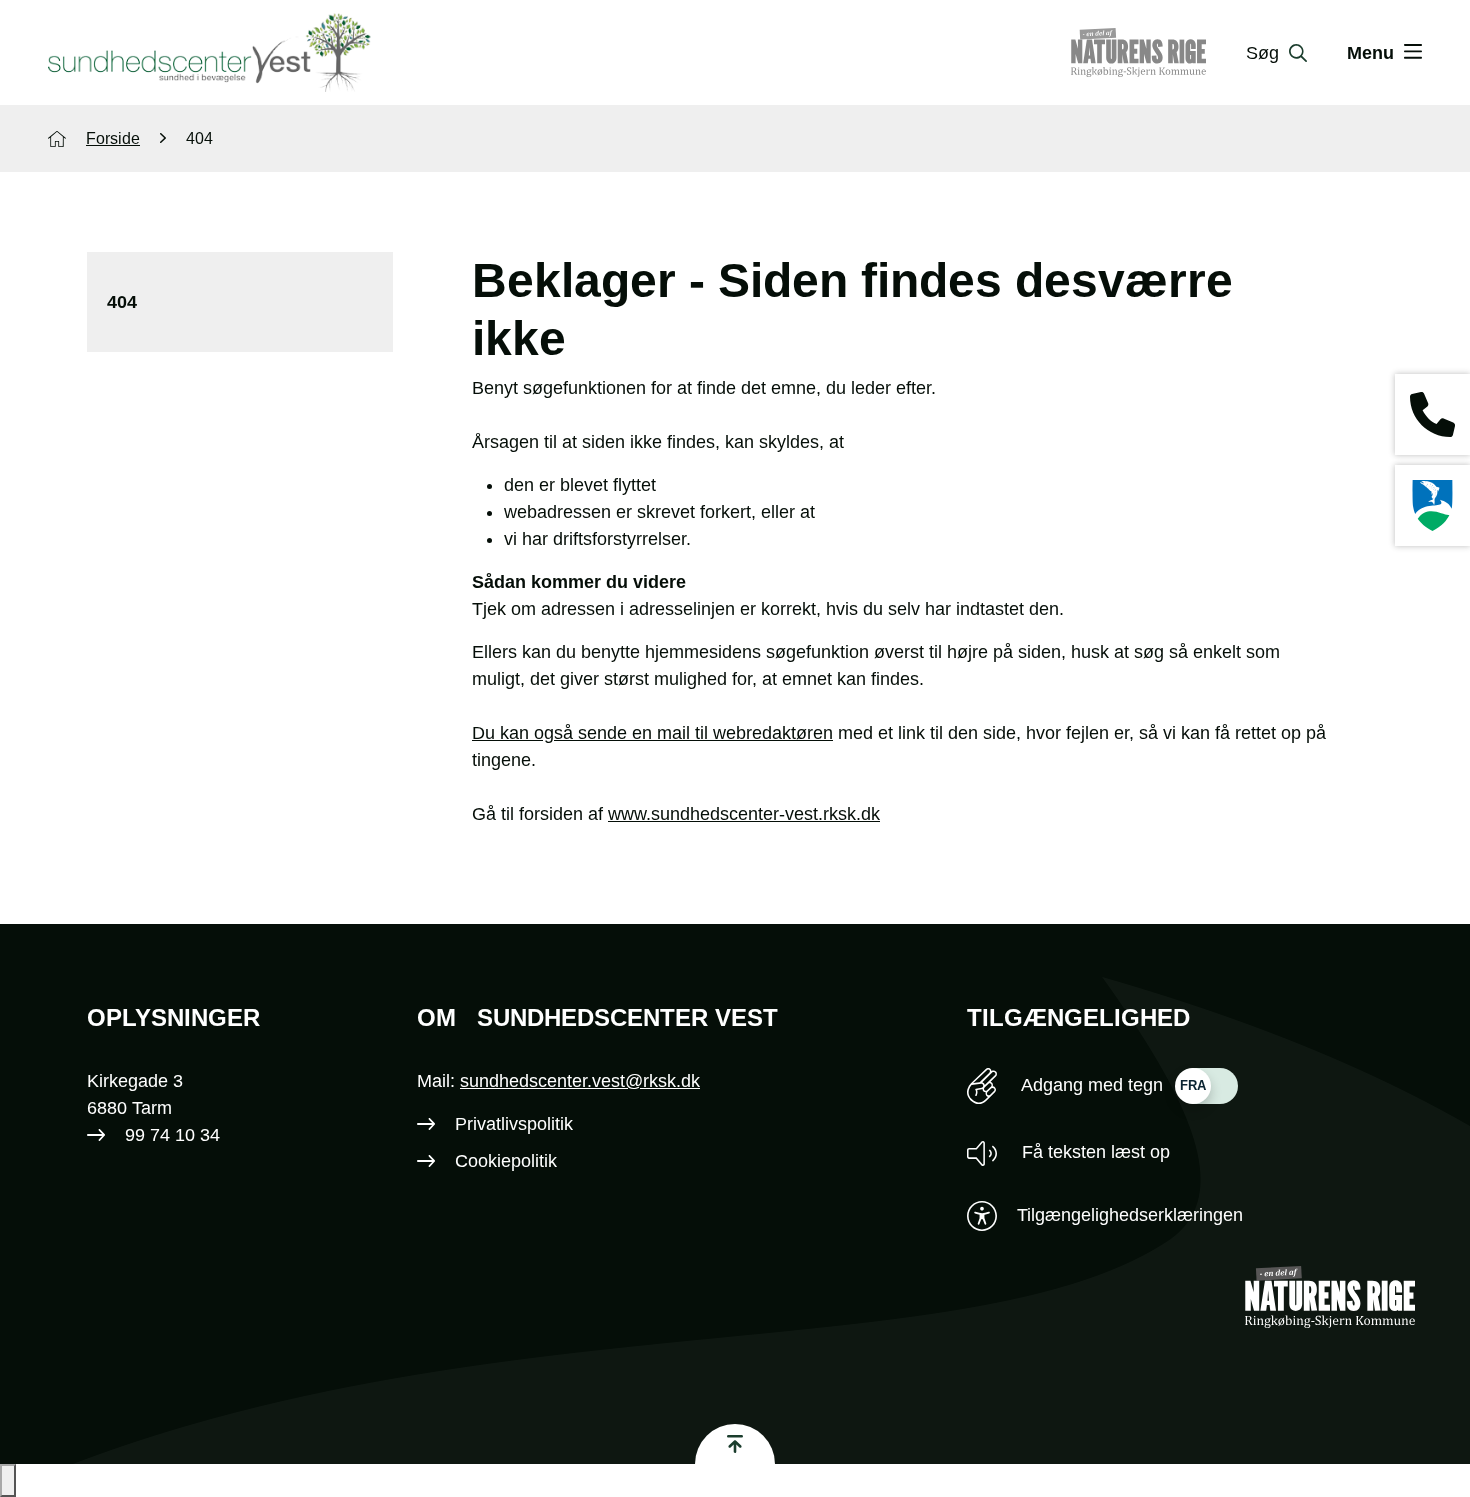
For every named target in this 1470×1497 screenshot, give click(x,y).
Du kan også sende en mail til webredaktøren (652, 733)
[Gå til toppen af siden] (735, 1444)
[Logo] (209, 53)
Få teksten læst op (1093, 1152)
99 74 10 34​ (172, 1135)
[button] (8, 1480)
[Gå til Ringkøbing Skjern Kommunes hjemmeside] (1432, 505)
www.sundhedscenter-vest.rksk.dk (744, 814)
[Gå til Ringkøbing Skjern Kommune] (1158, 53)
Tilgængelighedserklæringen (1130, 1215)
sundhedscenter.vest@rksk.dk (580, 1081)
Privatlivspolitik (514, 1124)
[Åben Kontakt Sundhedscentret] (1432, 414)
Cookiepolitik (506, 1161)
